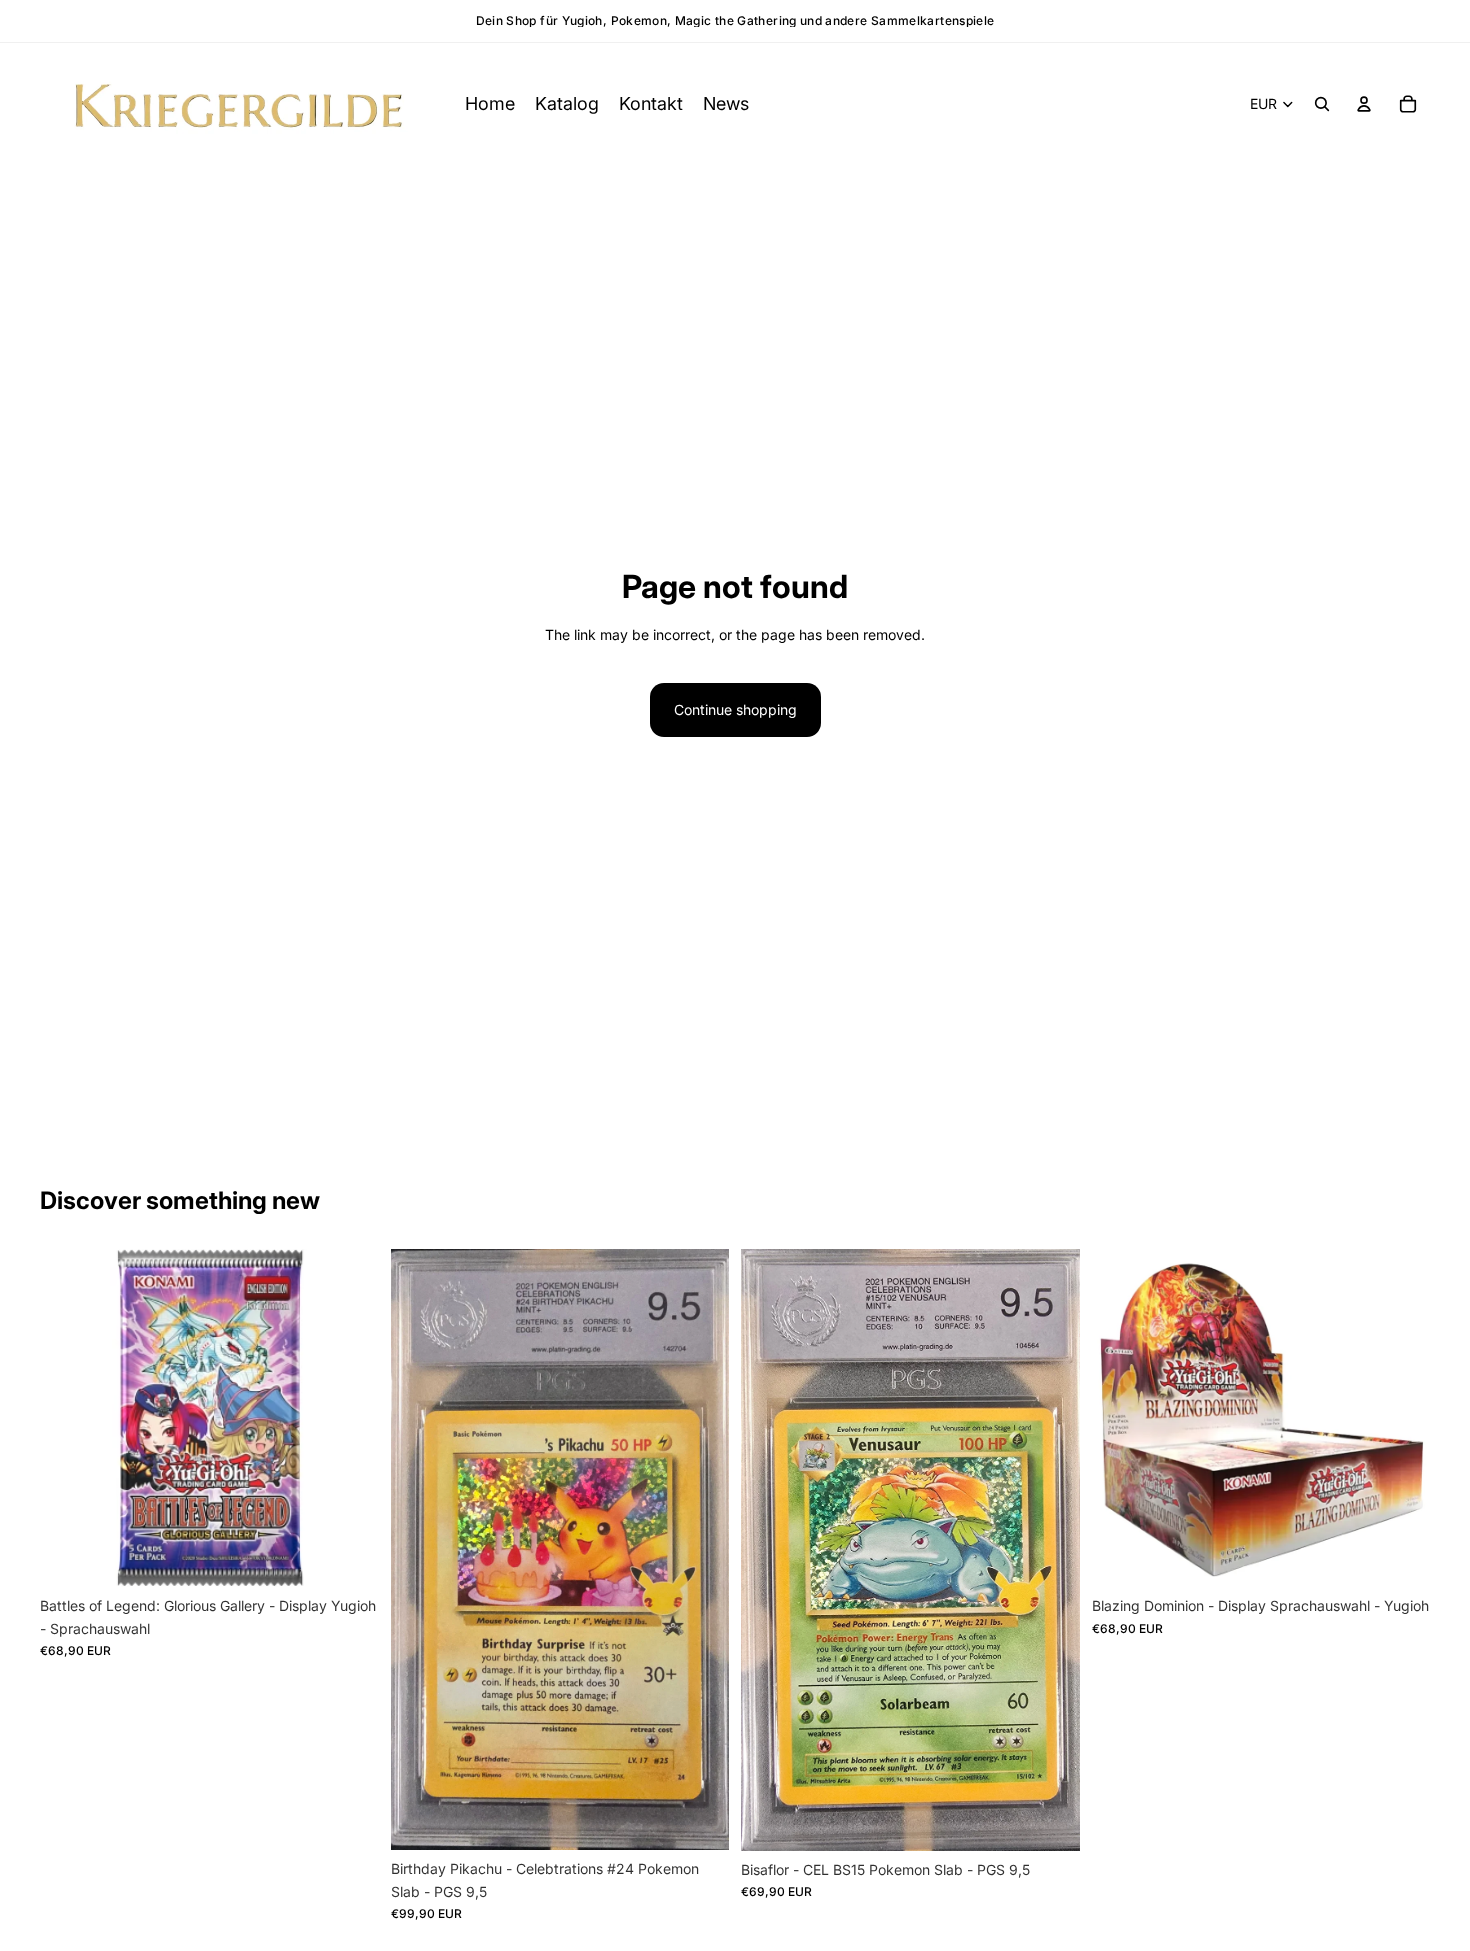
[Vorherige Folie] (1122, 1418)
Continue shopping (735, 709)
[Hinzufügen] (698, 1820)
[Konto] (1364, 104)
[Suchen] (1322, 104)
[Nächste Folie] (1400, 1418)
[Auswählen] (348, 1557)
